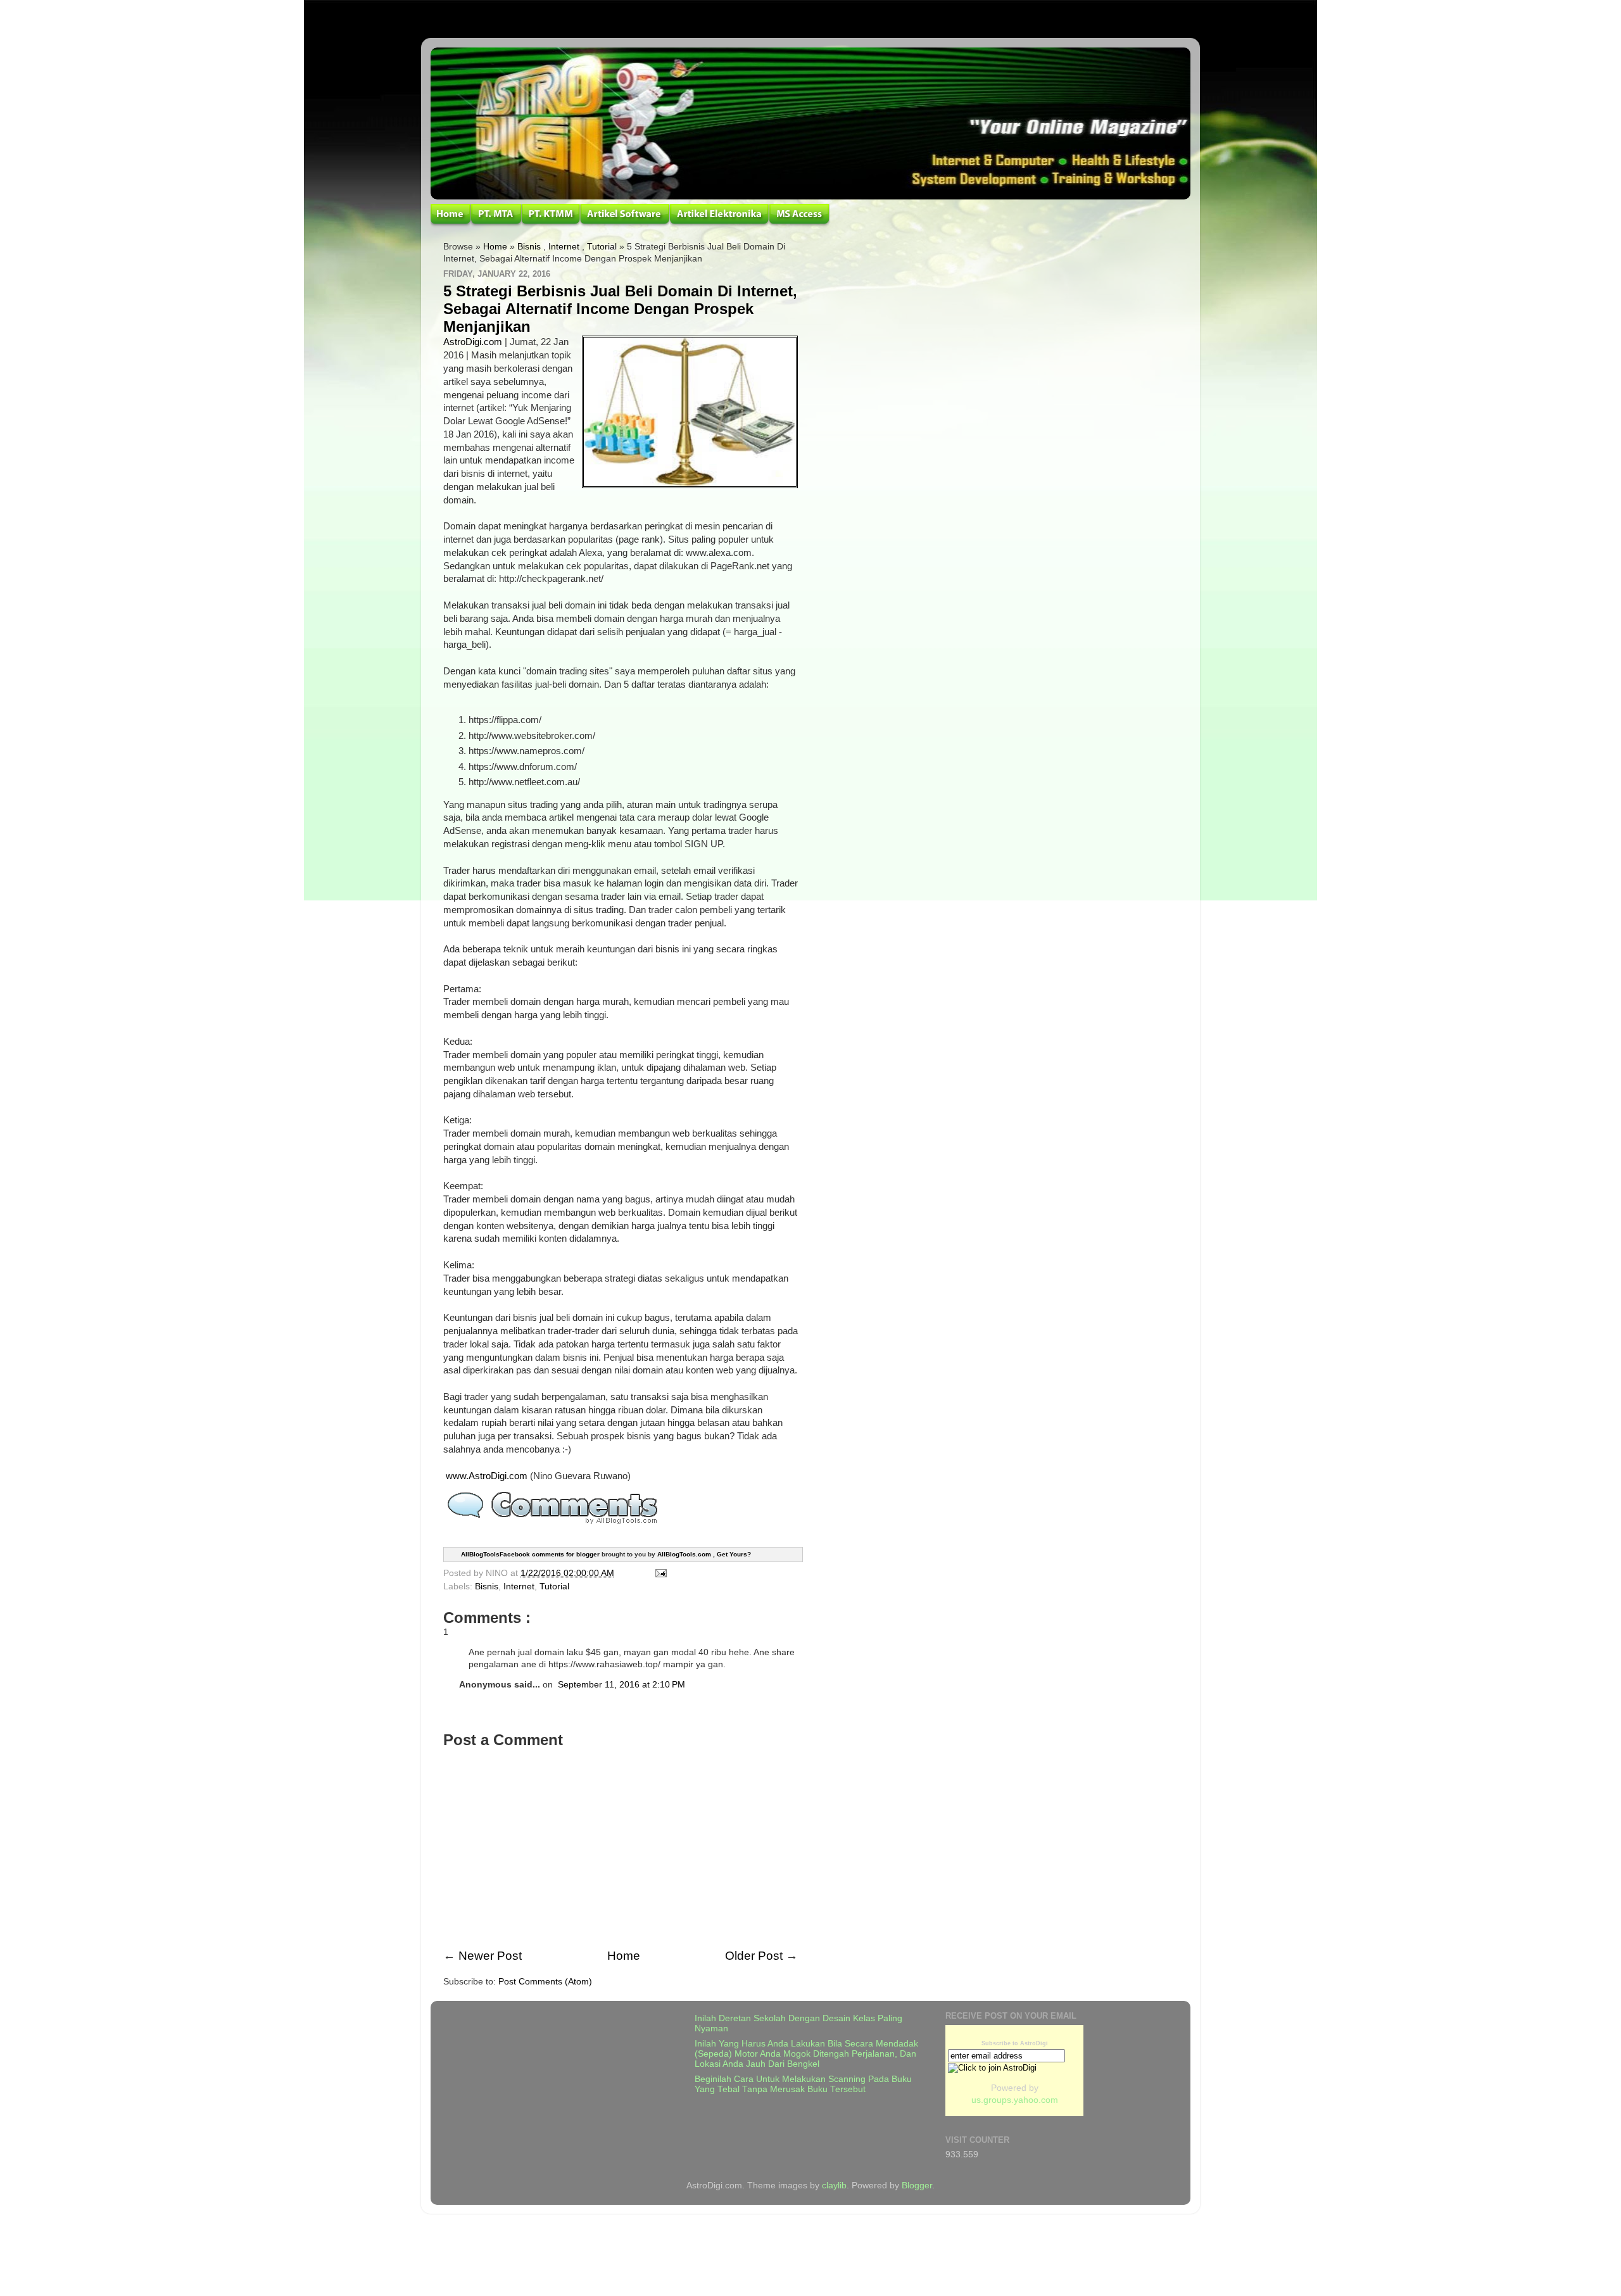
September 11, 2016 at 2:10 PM (621, 1685)
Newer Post (490, 1956)
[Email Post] (659, 1573)
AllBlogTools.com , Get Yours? (704, 1554)
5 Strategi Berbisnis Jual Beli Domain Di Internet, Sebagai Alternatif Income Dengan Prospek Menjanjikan (620, 309)
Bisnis (529, 247)
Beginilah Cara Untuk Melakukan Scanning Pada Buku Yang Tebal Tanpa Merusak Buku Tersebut (803, 2084)
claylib (834, 2186)
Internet (564, 247)
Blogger (917, 2186)
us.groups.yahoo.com (1015, 2100)
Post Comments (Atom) (545, 1982)
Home (495, 247)
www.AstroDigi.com (487, 1476)
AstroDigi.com (473, 342)
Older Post (754, 1956)
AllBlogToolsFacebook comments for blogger (530, 1554)
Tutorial (602, 247)
